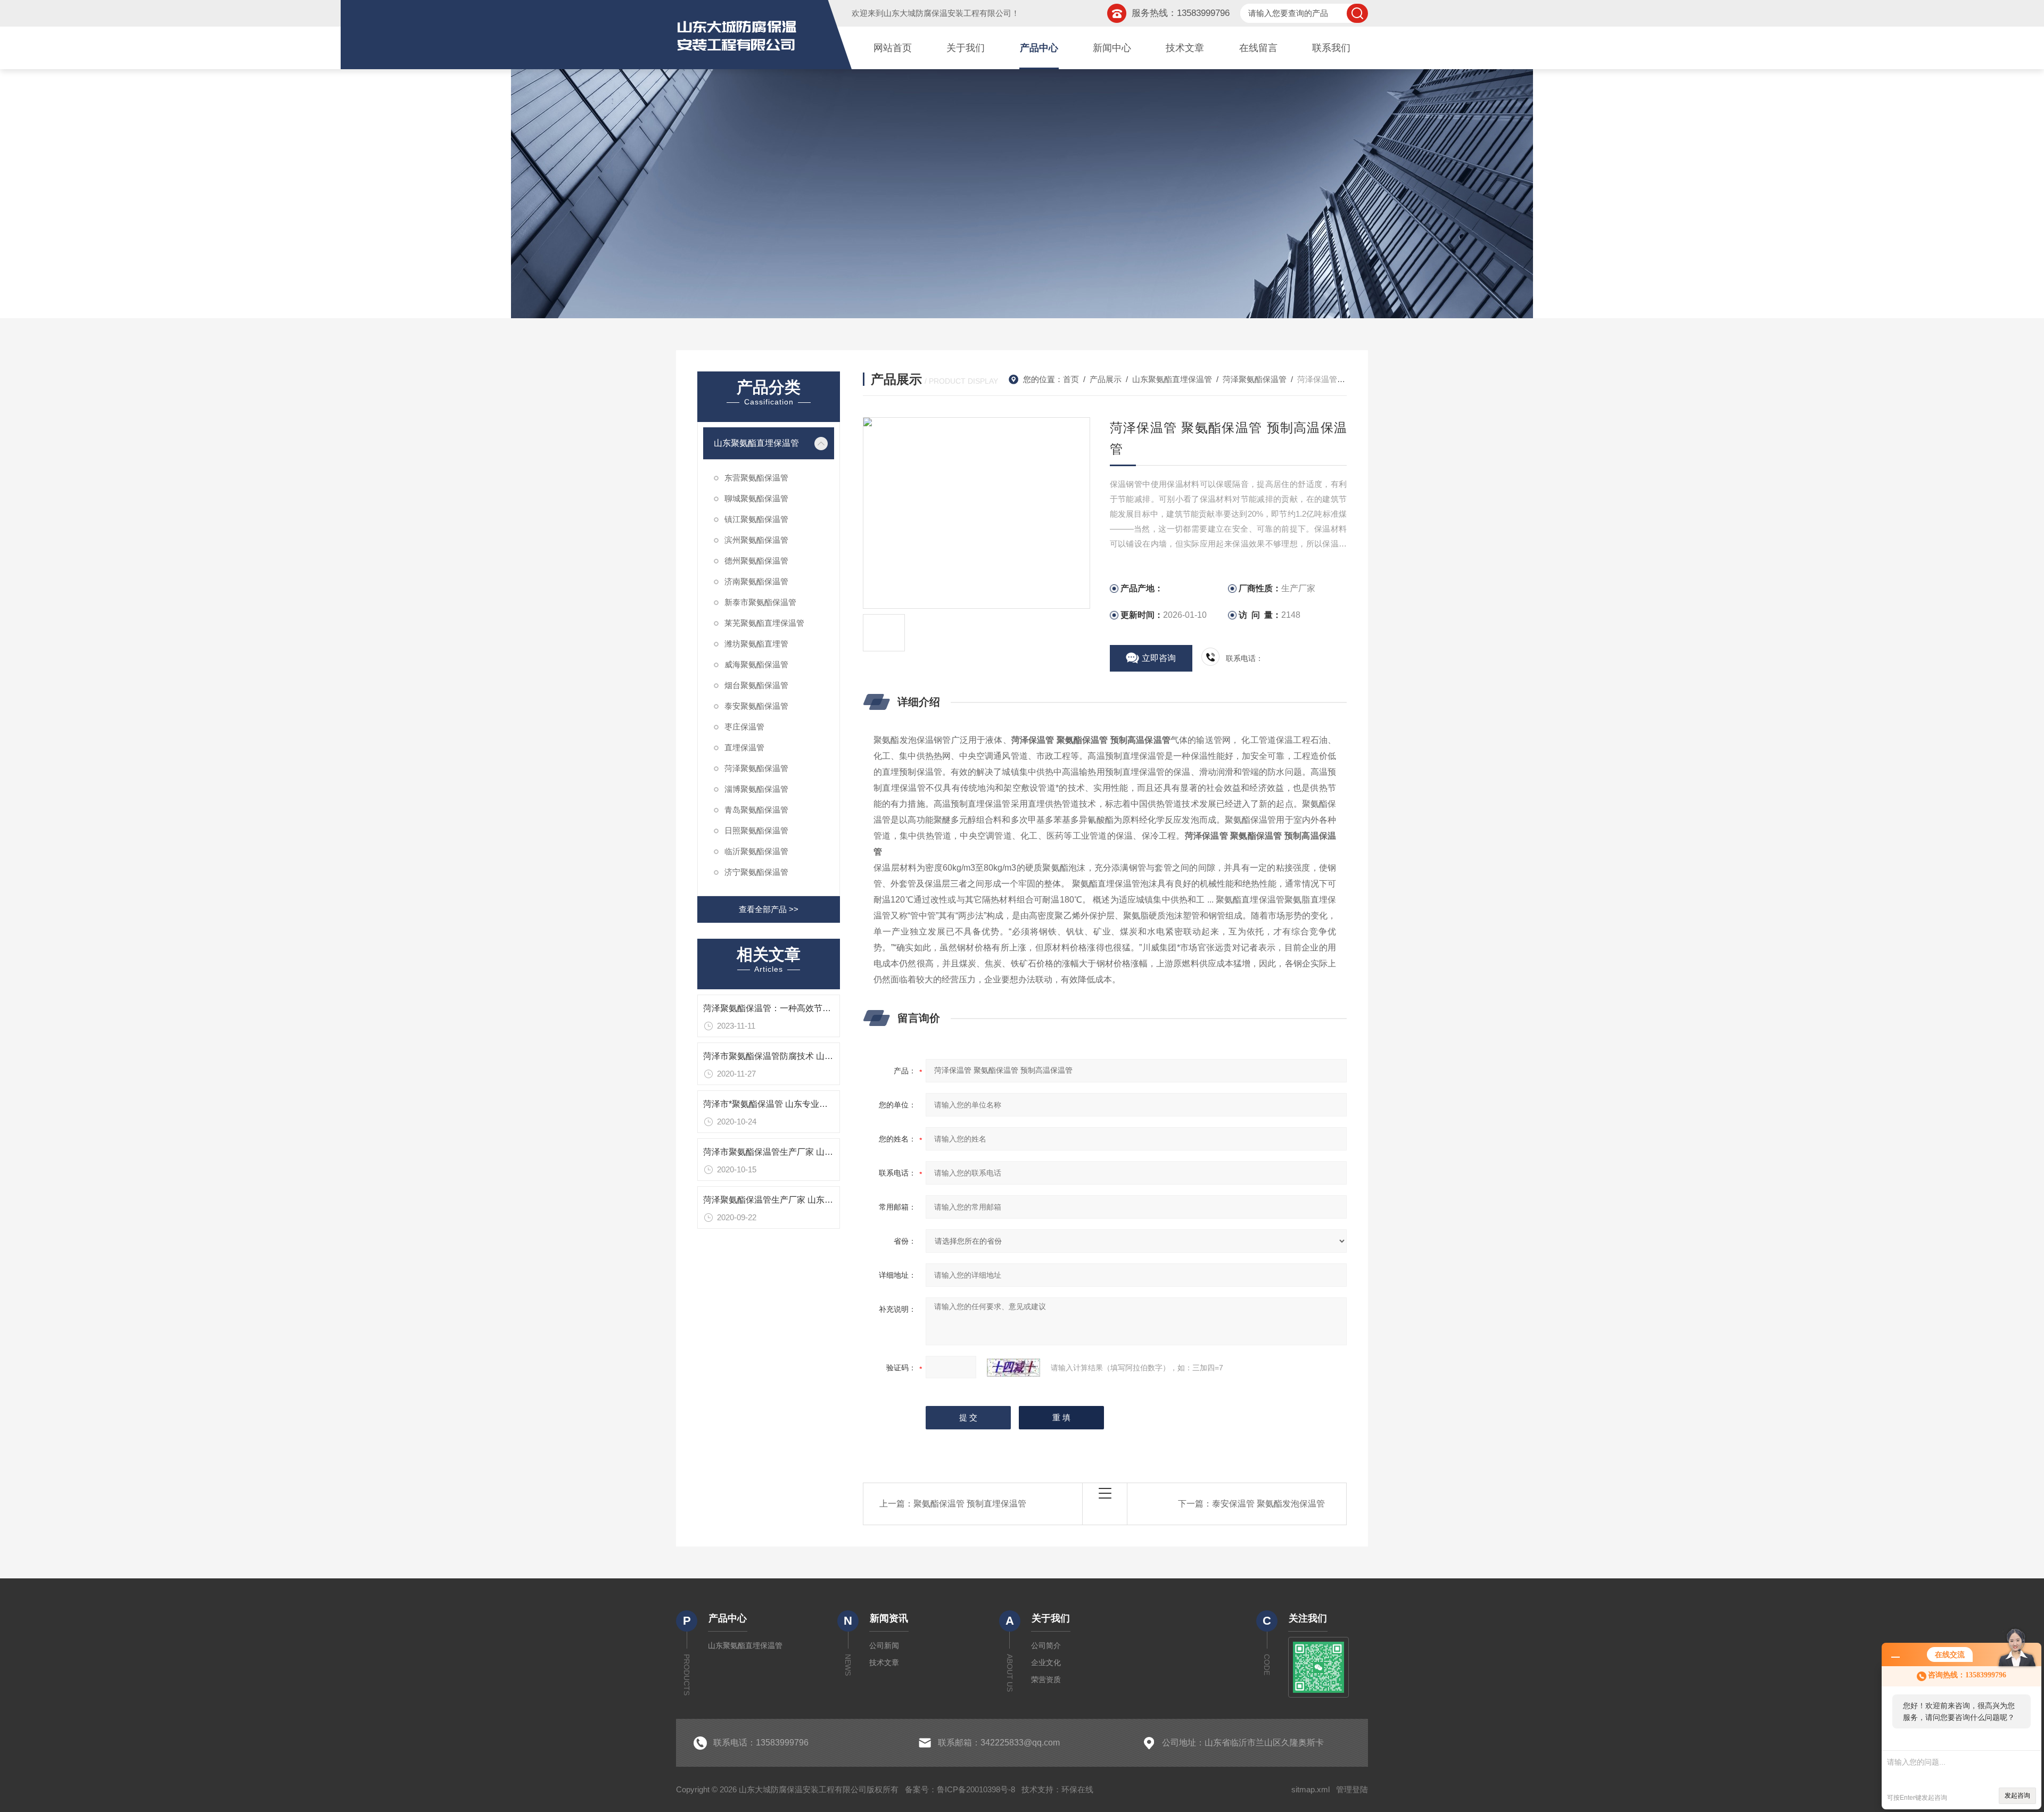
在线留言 (1258, 48)
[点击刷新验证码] (1013, 1368)
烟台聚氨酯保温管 (756, 685)
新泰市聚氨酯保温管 (760, 602)
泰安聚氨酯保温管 (756, 706)
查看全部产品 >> (769, 909)
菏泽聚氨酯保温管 (756, 768)
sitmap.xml (1311, 1789)
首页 (1071, 379)
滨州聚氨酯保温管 (756, 540)
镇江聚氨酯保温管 (756, 519)
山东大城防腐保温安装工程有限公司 (947, 13)
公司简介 (1046, 1645)
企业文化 (1046, 1662)
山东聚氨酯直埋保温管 (756, 443)
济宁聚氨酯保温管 (756, 872)
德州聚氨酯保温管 (756, 561)
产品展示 (1106, 379)
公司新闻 (884, 1645)
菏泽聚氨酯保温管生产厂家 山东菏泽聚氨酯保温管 (798, 1200)
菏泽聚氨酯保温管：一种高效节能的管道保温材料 (797, 1008)
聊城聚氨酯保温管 (756, 498)
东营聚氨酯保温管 (756, 478)
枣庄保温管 (744, 727)
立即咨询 (1159, 658)
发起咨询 (2017, 1796)
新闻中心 (1112, 48)
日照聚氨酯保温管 (756, 830)
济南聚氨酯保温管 (756, 581)
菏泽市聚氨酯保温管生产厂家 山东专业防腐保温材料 (802, 1152)
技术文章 (1185, 48)
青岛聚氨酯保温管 (756, 810)
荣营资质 (1046, 1679)
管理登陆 (1352, 1789)
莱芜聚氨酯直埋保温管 (764, 623)
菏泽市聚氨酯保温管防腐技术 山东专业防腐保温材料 (802, 1056)
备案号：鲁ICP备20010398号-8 (960, 1789)
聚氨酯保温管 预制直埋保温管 (970, 1504)
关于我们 (966, 48)
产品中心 (1039, 48)
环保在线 (1077, 1789)
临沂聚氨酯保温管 (756, 851)
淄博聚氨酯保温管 (756, 789)
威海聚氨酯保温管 (756, 664)
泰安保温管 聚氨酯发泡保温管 (1268, 1504)
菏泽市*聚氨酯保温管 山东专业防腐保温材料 (787, 1104)
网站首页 (893, 48)
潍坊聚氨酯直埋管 (756, 644)
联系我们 (1331, 48)
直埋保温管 (744, 747)
